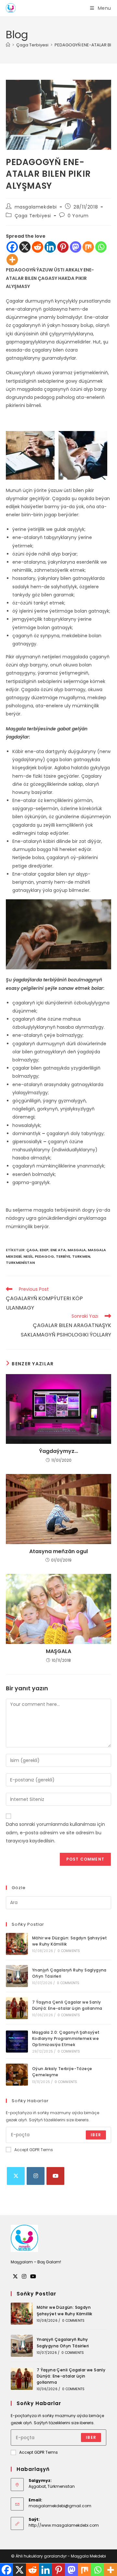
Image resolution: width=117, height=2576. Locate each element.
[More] (12, 260)
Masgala (77, 1250)
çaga (32, 1250)
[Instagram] (36, 2176)
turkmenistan (20, 1263)
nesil (28, 1256)
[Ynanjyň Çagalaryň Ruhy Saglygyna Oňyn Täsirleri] (17, 1976)
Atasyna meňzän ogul (58, 1552)
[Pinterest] (63, 247)
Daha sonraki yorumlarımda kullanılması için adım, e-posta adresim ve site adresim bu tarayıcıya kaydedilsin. (55, 1832)
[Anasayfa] (8, 45)
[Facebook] (12, 247)
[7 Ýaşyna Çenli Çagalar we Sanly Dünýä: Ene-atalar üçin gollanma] (17, 2008)
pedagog (44, 1256)
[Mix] (88, 247)
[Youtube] (55, 2176)
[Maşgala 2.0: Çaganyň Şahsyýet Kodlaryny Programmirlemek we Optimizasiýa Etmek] (17, 2042)
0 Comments (69, 1951)
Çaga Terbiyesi (33, 216)
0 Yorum (78, 216)
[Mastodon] (76, 247)
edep (44, 1250)
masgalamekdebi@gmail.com (60, 2506)
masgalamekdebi (36, 207)
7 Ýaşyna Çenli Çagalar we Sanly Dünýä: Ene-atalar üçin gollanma (71, 2376)
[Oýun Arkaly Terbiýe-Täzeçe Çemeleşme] (17, 2075)
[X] (25, 247)
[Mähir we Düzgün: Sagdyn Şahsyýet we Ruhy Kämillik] (17, 1944)
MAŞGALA (58, 1651)
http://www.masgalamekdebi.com (64, 2525)
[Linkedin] (50, 247)
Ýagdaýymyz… (58, 1451)
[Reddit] (38, 247)
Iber (96, 2135)
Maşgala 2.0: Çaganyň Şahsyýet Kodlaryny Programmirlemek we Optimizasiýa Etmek (66, 2038)
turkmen (81, 1256)
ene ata (58, 1250)
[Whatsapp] (101, 247)
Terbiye (63, 1256)
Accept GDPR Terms (34, 2150)
